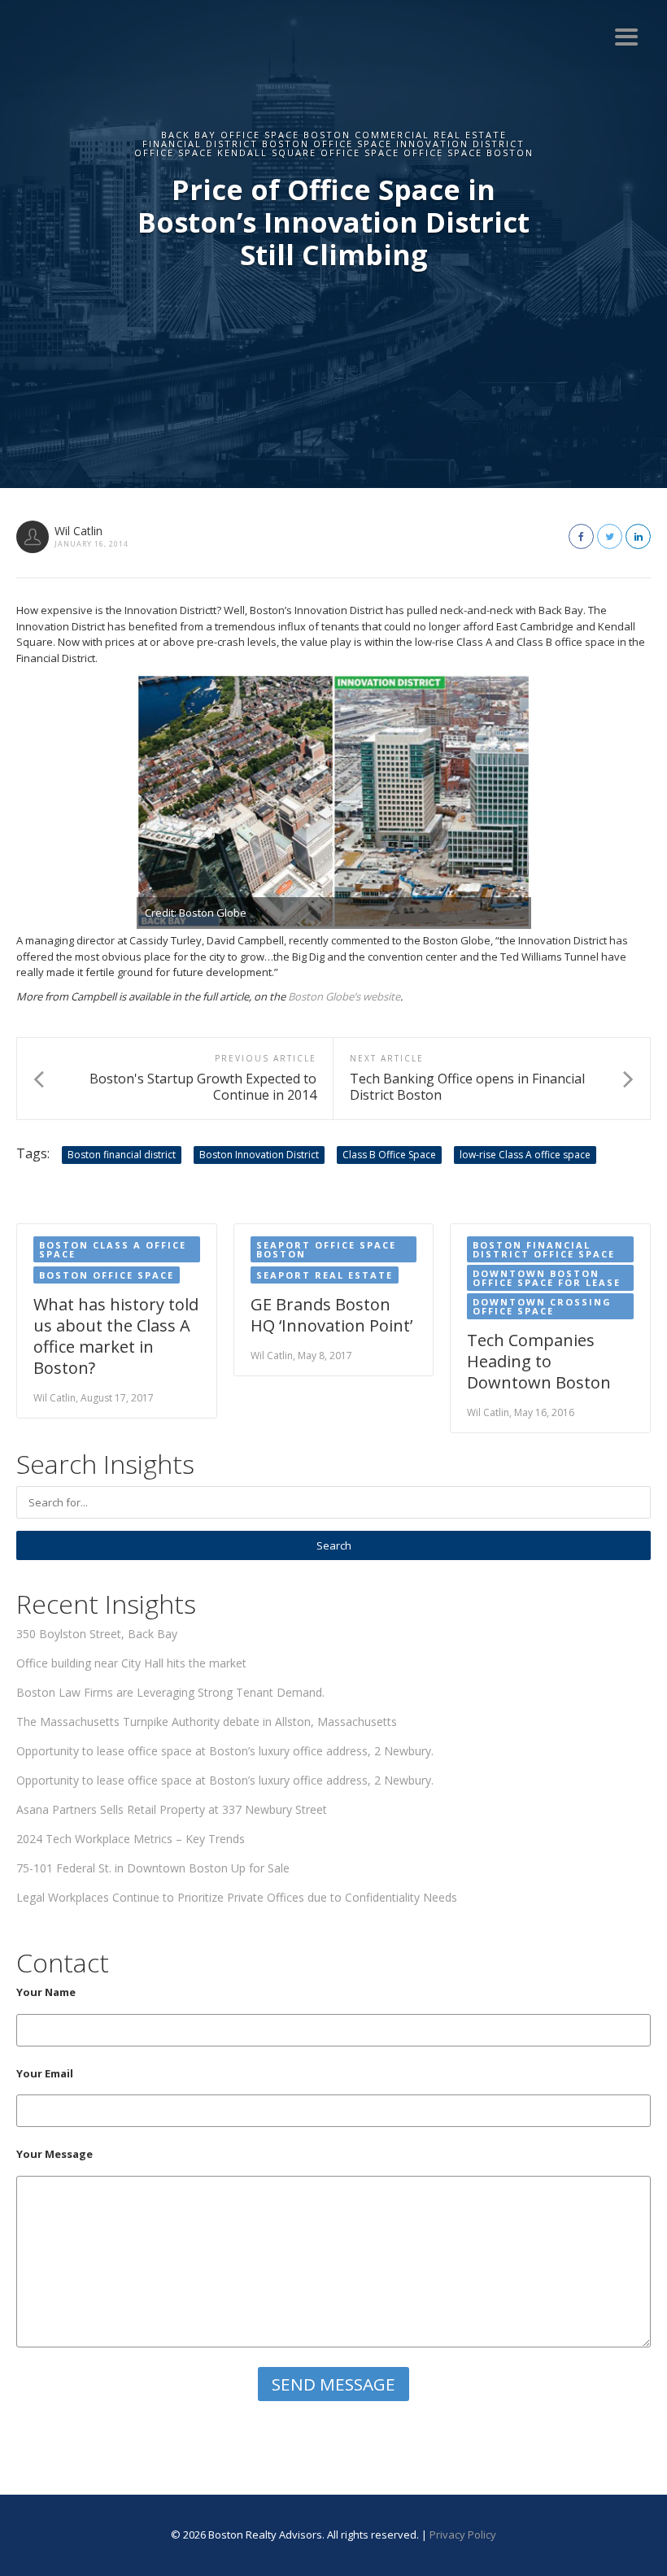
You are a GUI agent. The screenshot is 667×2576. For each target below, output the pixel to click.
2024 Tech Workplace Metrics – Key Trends (131, 1839)
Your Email (45, 2073)
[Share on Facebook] (581, 536)
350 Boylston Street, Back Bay (97, 1634)
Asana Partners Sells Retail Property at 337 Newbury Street (172, 1809)
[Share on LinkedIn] (638, 536)
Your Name (46, 1992)
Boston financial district (122, 1155)
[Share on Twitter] (610, 536)
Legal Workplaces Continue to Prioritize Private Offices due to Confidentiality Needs (237, 1897)
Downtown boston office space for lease (547, 1278)
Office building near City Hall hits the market (131, 1663)
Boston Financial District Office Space (544, 1249)
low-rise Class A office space (525, 1155)
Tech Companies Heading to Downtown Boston (539, 1361)
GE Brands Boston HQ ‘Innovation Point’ (331, 1315)
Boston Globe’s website (344, 996)
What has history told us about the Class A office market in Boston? (116, 1336)
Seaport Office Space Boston (326, 1249)
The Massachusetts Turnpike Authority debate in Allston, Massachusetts (207, 1722)
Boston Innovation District (259, 1155)
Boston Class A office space (113, 1249)
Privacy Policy (463, 2535)
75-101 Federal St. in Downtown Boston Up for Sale (153, 1868)
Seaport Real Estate (325, 1275)
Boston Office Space (107, 1275)
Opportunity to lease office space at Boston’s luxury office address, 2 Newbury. (225, 1751)
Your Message (54, 2154)
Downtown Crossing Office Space (542, 1306)
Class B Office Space (389, 1155)
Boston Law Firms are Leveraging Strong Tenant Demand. (170, 1692)
